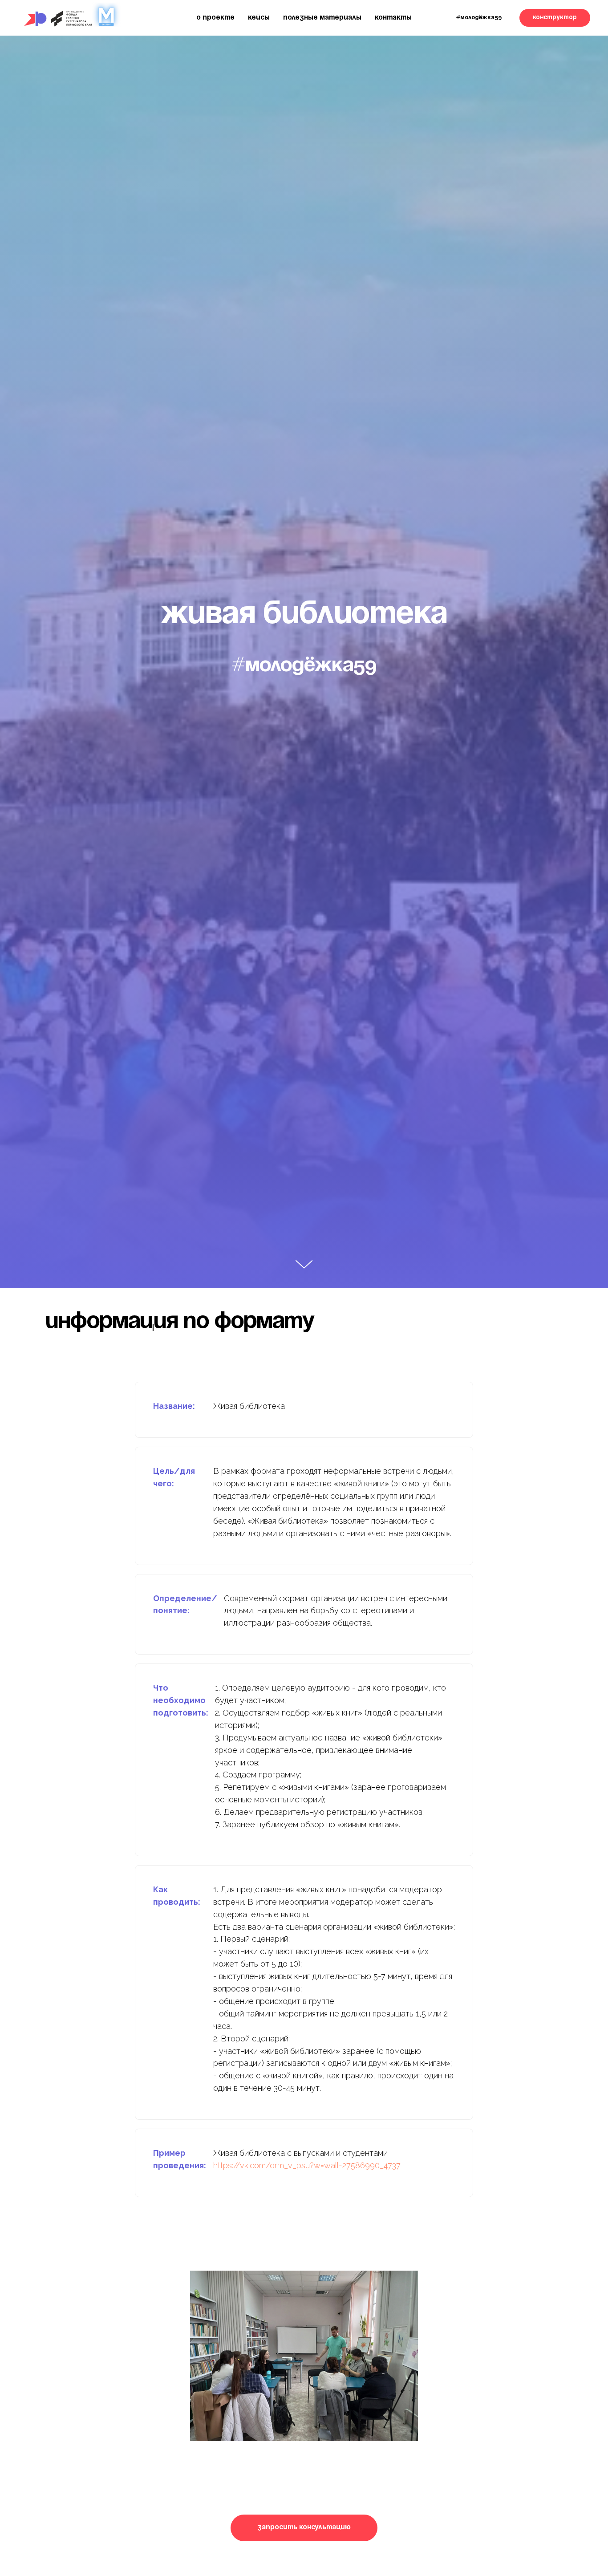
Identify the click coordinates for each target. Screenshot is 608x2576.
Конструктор (555, 18)
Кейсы (259, 18)
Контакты (393, 18)
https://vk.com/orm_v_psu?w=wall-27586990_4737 (307, 2165)
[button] (304, 2528)
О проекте (215, 18)
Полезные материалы (322, 18)
